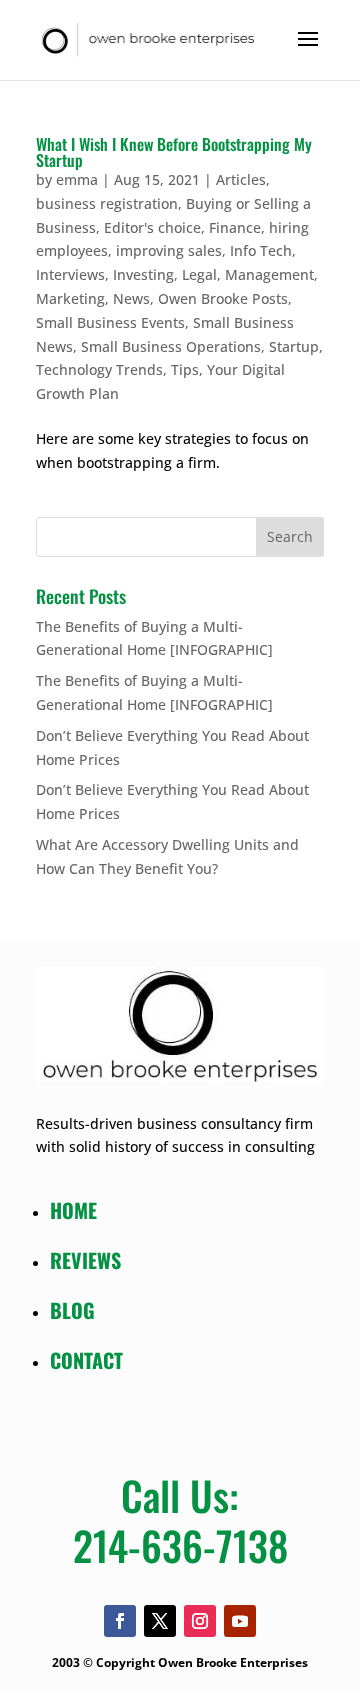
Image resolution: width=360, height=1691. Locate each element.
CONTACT (86, 1360)
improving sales (169, 250)
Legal (199, 274)
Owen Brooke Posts (223, 298)
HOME (73, 1210)
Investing (143, 274)
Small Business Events (110, 322)
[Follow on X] (160, 1621)
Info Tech (261, 250)
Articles (241, 179)
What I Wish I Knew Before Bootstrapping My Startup (174, 152)
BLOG (72, 1310)
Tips (185, 369)
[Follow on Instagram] (200, 1621)
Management (269, 274)
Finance (235, 227)
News (131, 298)
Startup (294, 346)
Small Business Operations (171, 346)
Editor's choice (152, 227)
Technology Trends (99, 369)
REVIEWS (85, 1260)
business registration (107, 203)
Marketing (70, 298)
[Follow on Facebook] (120, 1621)
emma (77, 179)
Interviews (70, 274)
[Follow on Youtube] (240, 1621)
